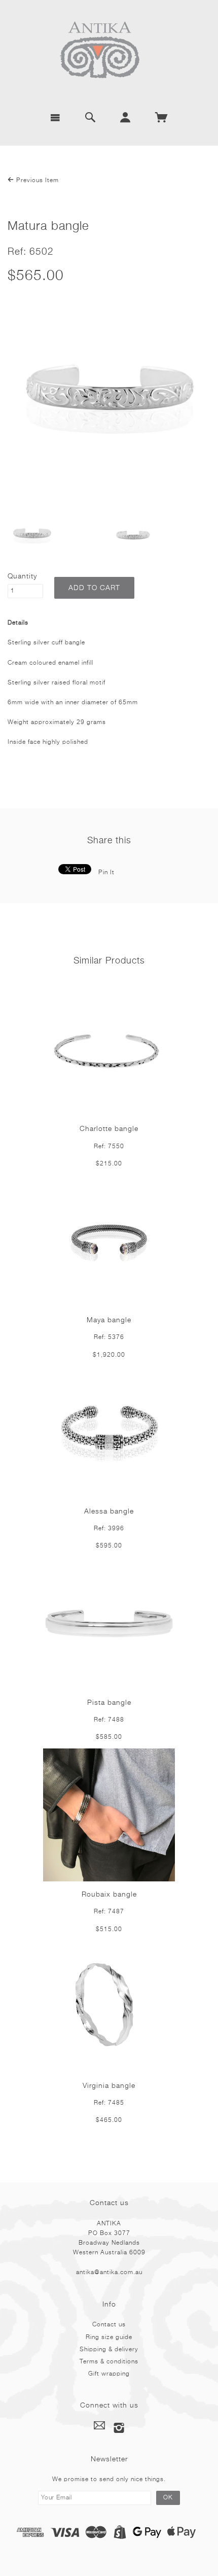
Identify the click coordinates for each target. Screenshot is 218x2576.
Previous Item (37, 181)
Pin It (106, 873)
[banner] (109, 51)
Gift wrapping (109, 2374)
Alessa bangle (109, 1512)
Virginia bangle (109, 2086)
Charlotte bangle (109, 1129)
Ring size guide (109, 2338)
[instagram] (119, 2428)
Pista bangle (109, 1703)
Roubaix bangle (109, 1895)
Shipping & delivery (109, 2350)
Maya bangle (109, 1320)
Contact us (109, 2325)
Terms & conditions (109, 2362)
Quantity (22, 576)
